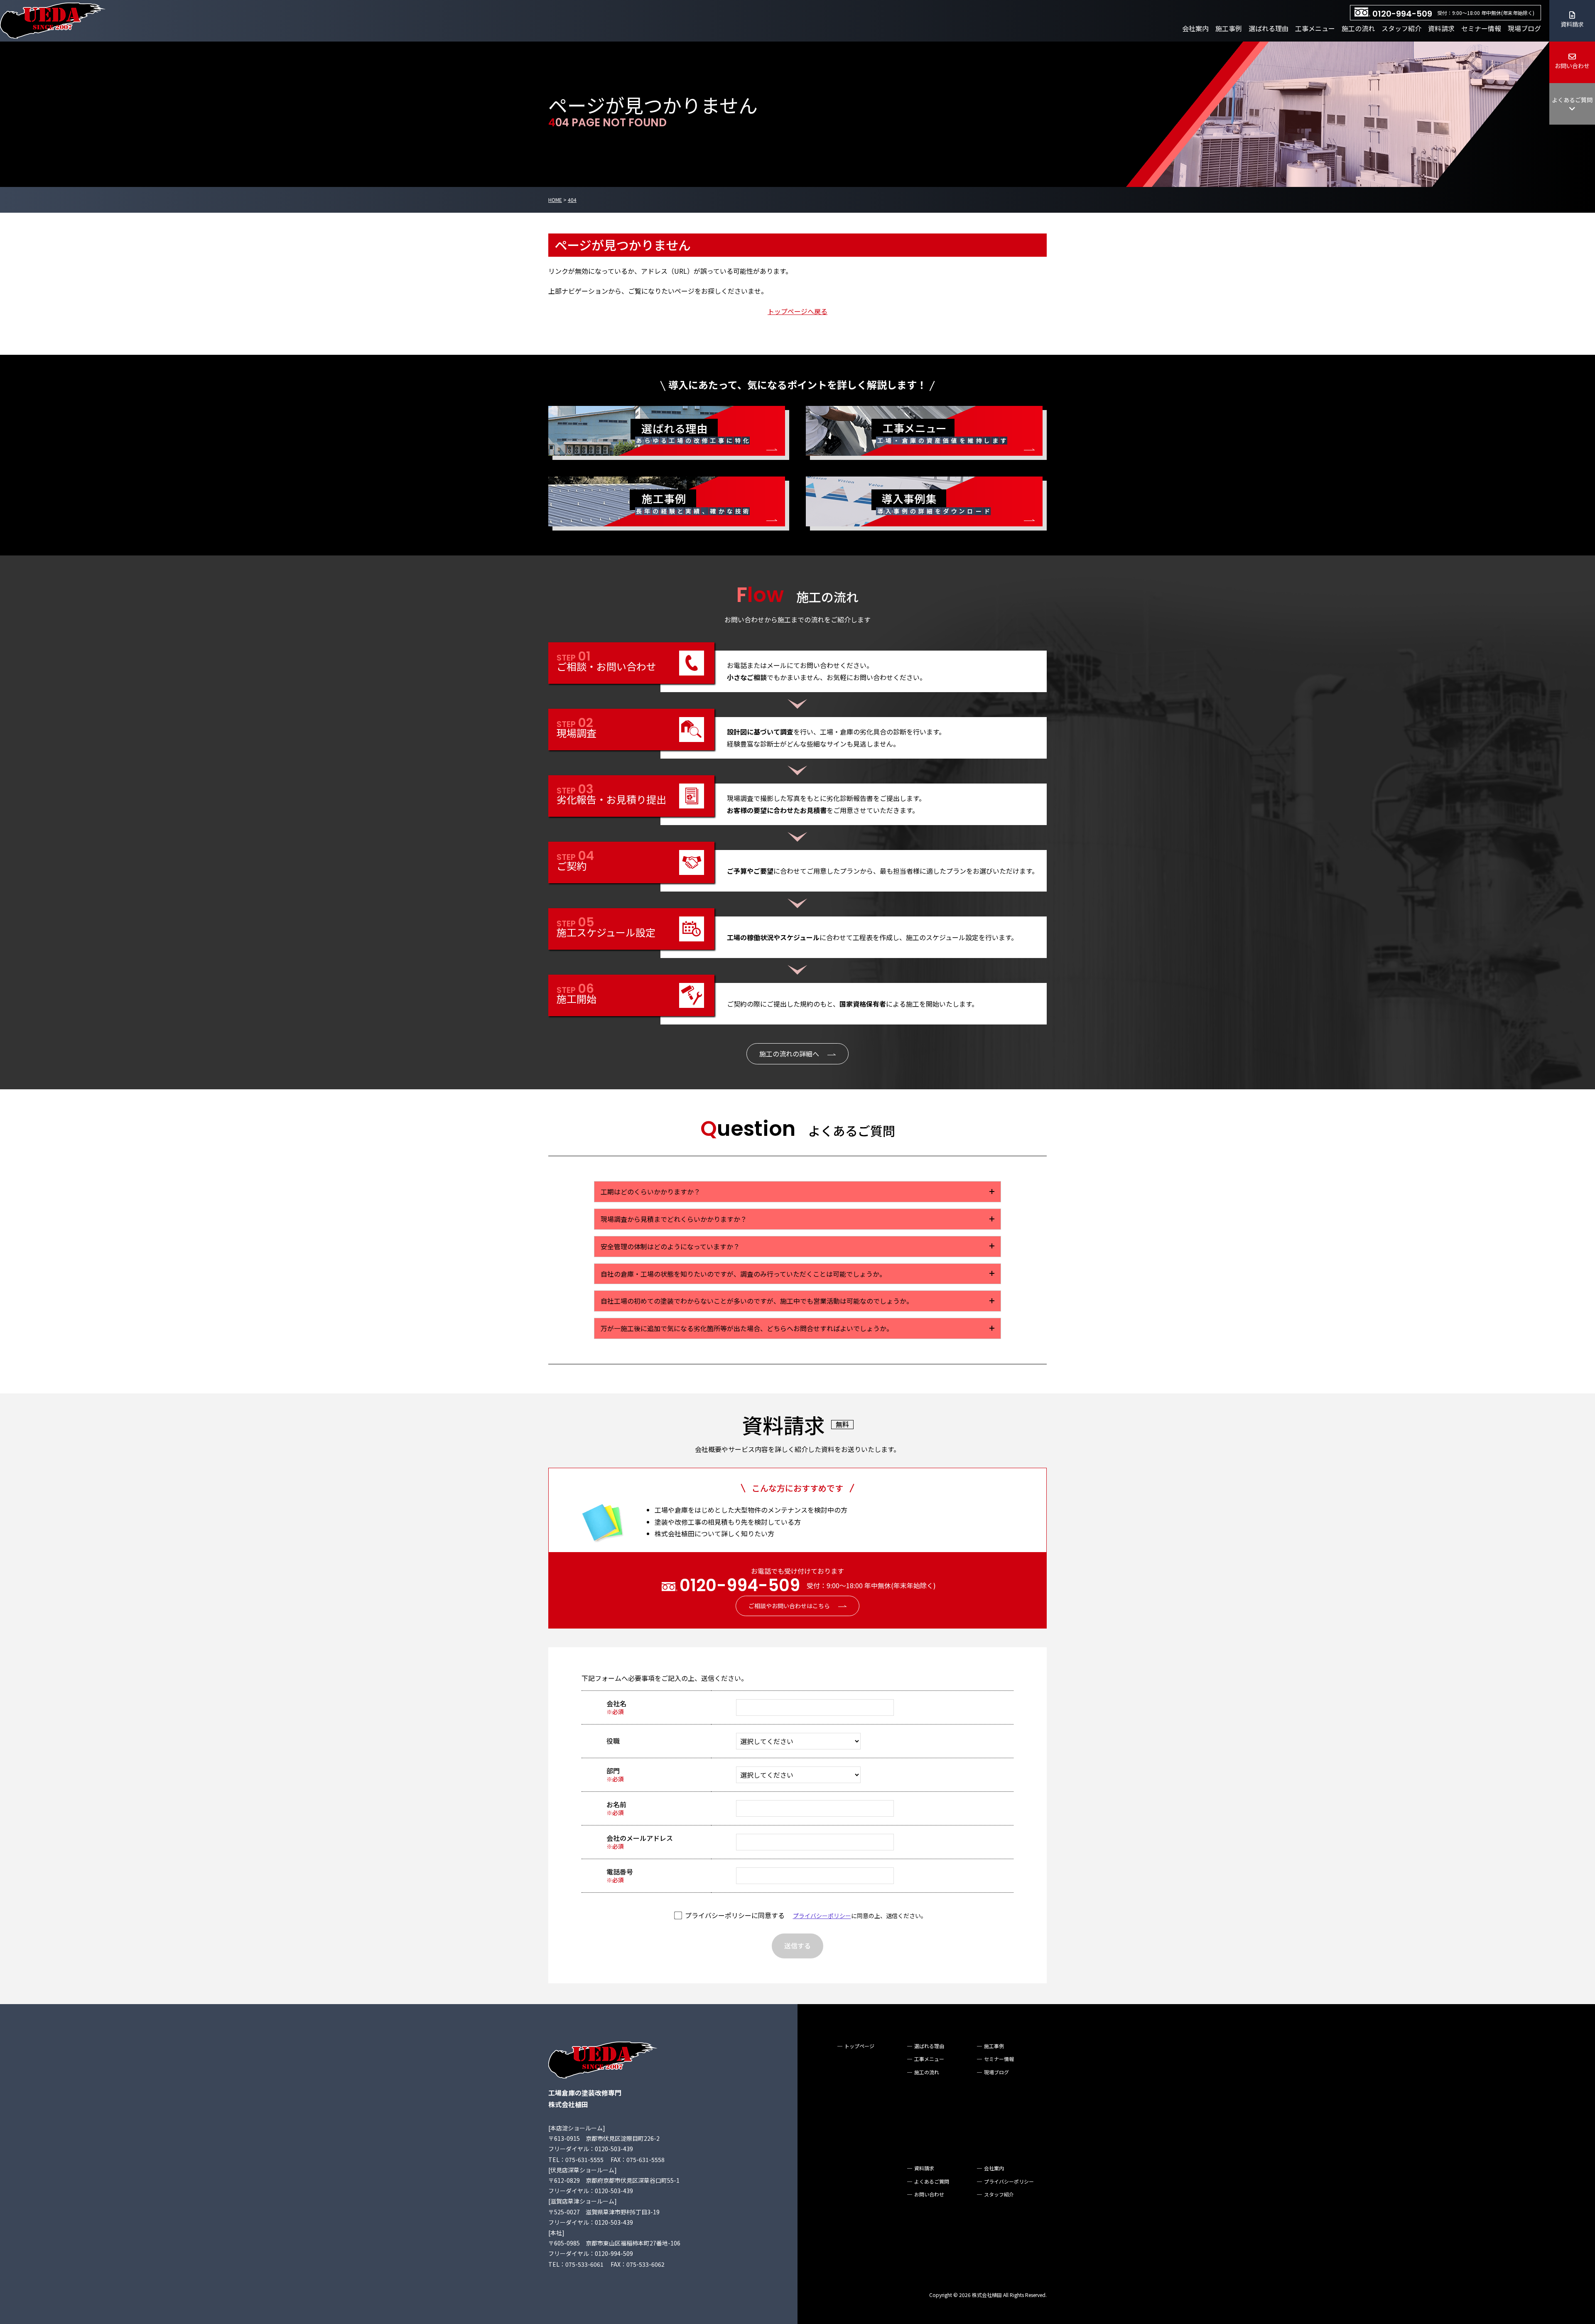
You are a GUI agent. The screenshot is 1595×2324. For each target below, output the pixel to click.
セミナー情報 (1481, 28)
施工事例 (1229, 28)
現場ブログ (1524, 28)
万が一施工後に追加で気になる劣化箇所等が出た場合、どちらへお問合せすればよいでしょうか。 (747, 1328)
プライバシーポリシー (822, 1916)
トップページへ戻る (797, 311)
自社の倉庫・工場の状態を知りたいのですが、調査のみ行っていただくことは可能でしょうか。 (743, 1274)
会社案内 (1195, 28)
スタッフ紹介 (1401, 28)
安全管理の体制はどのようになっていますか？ (670, 1246)
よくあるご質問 (1572, 100)
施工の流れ (1358, 28)
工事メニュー (1315, 28)
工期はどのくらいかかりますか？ (650, 1191)
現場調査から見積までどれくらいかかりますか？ (674, 1219)
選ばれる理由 (1269, 28)
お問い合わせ (1572, 66)
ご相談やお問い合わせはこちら (789, 1606)
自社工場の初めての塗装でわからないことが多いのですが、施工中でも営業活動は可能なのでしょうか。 (757, 1301)
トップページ (859, 2046)
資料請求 (1441, 28)
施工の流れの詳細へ (789, 1054)
